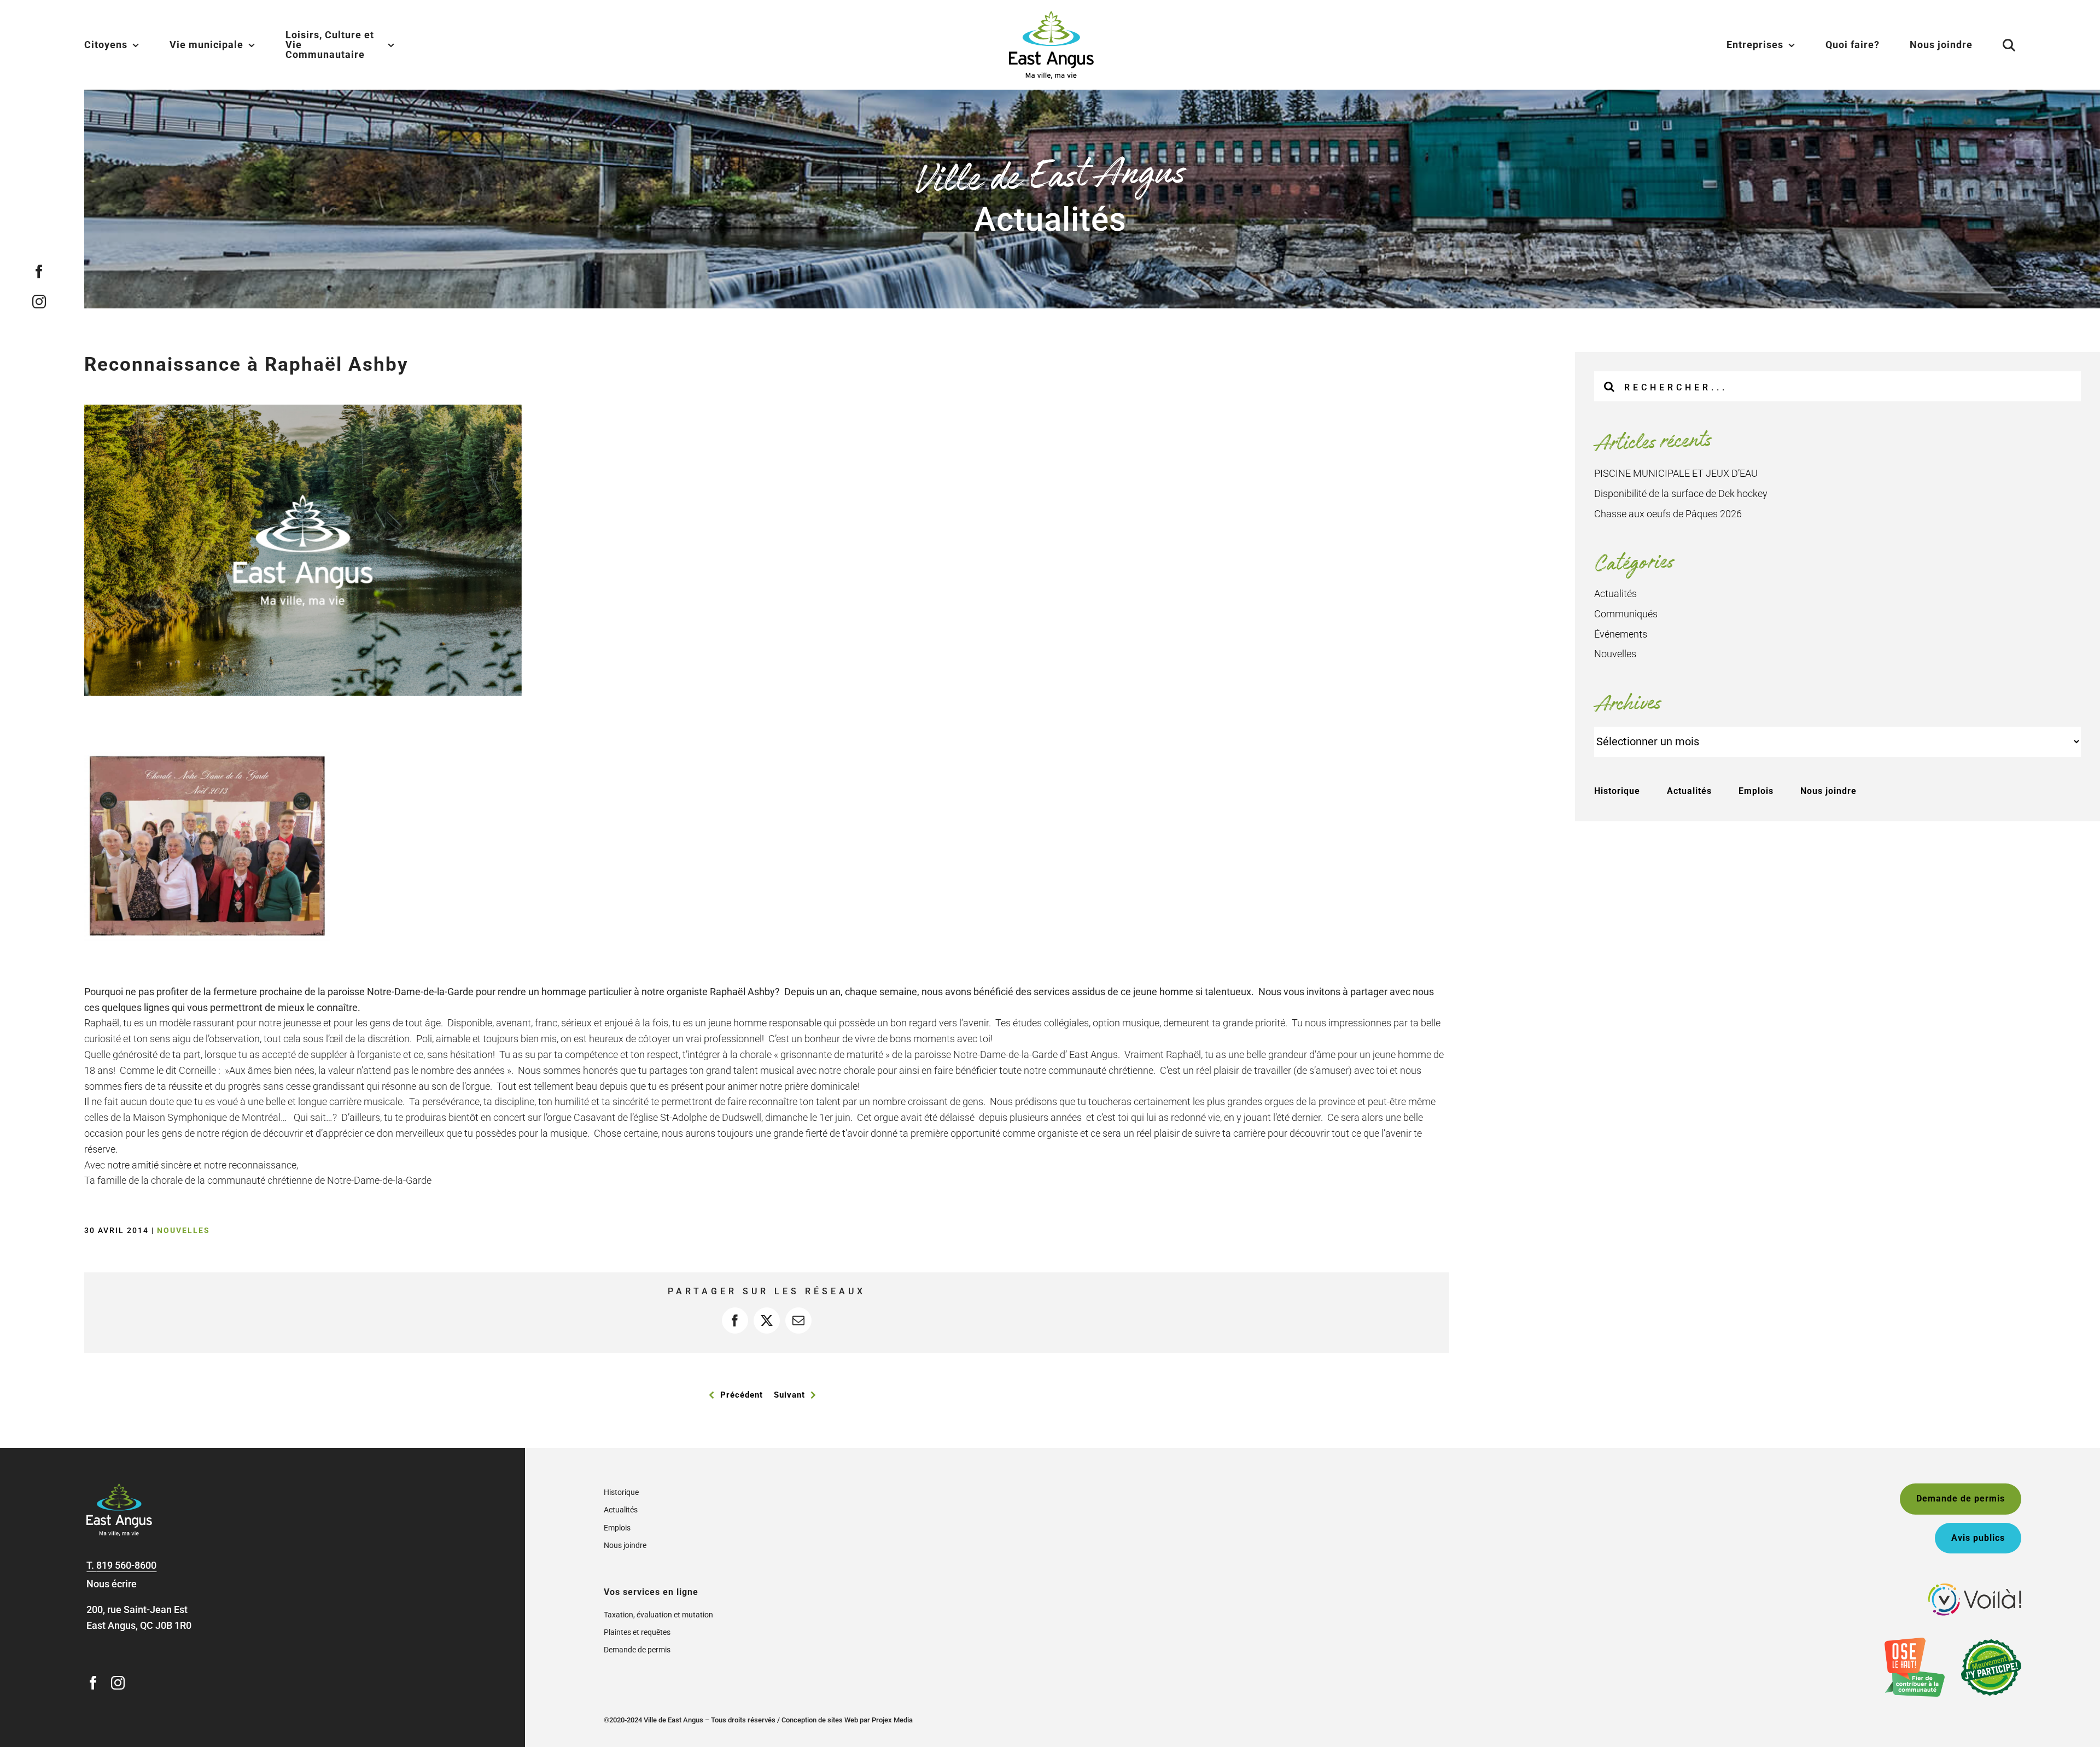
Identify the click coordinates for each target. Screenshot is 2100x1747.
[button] (1996, 45)
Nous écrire (112, 1584)
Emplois (1756, 791)
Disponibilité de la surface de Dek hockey (1681, 493)
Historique (1617, 791)
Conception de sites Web (820, 1720)
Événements (1621, 634)
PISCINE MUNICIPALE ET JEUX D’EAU (1676, 473)
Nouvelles (183, 1230)
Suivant (789, 1395)
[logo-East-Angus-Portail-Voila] (1975, 1588)
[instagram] (39, 302)
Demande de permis (637, 1650)
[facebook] (39, 271)
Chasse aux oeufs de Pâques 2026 (1668, 514)
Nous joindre (1828, 791)
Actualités (1615, 594)
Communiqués (1626, 614)
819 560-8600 (126, 1565)
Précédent (742, 1395)
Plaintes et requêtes (637, 1632)
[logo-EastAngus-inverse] (119, 1488)
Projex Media (892, 1720)
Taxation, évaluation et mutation (658, 1615)
